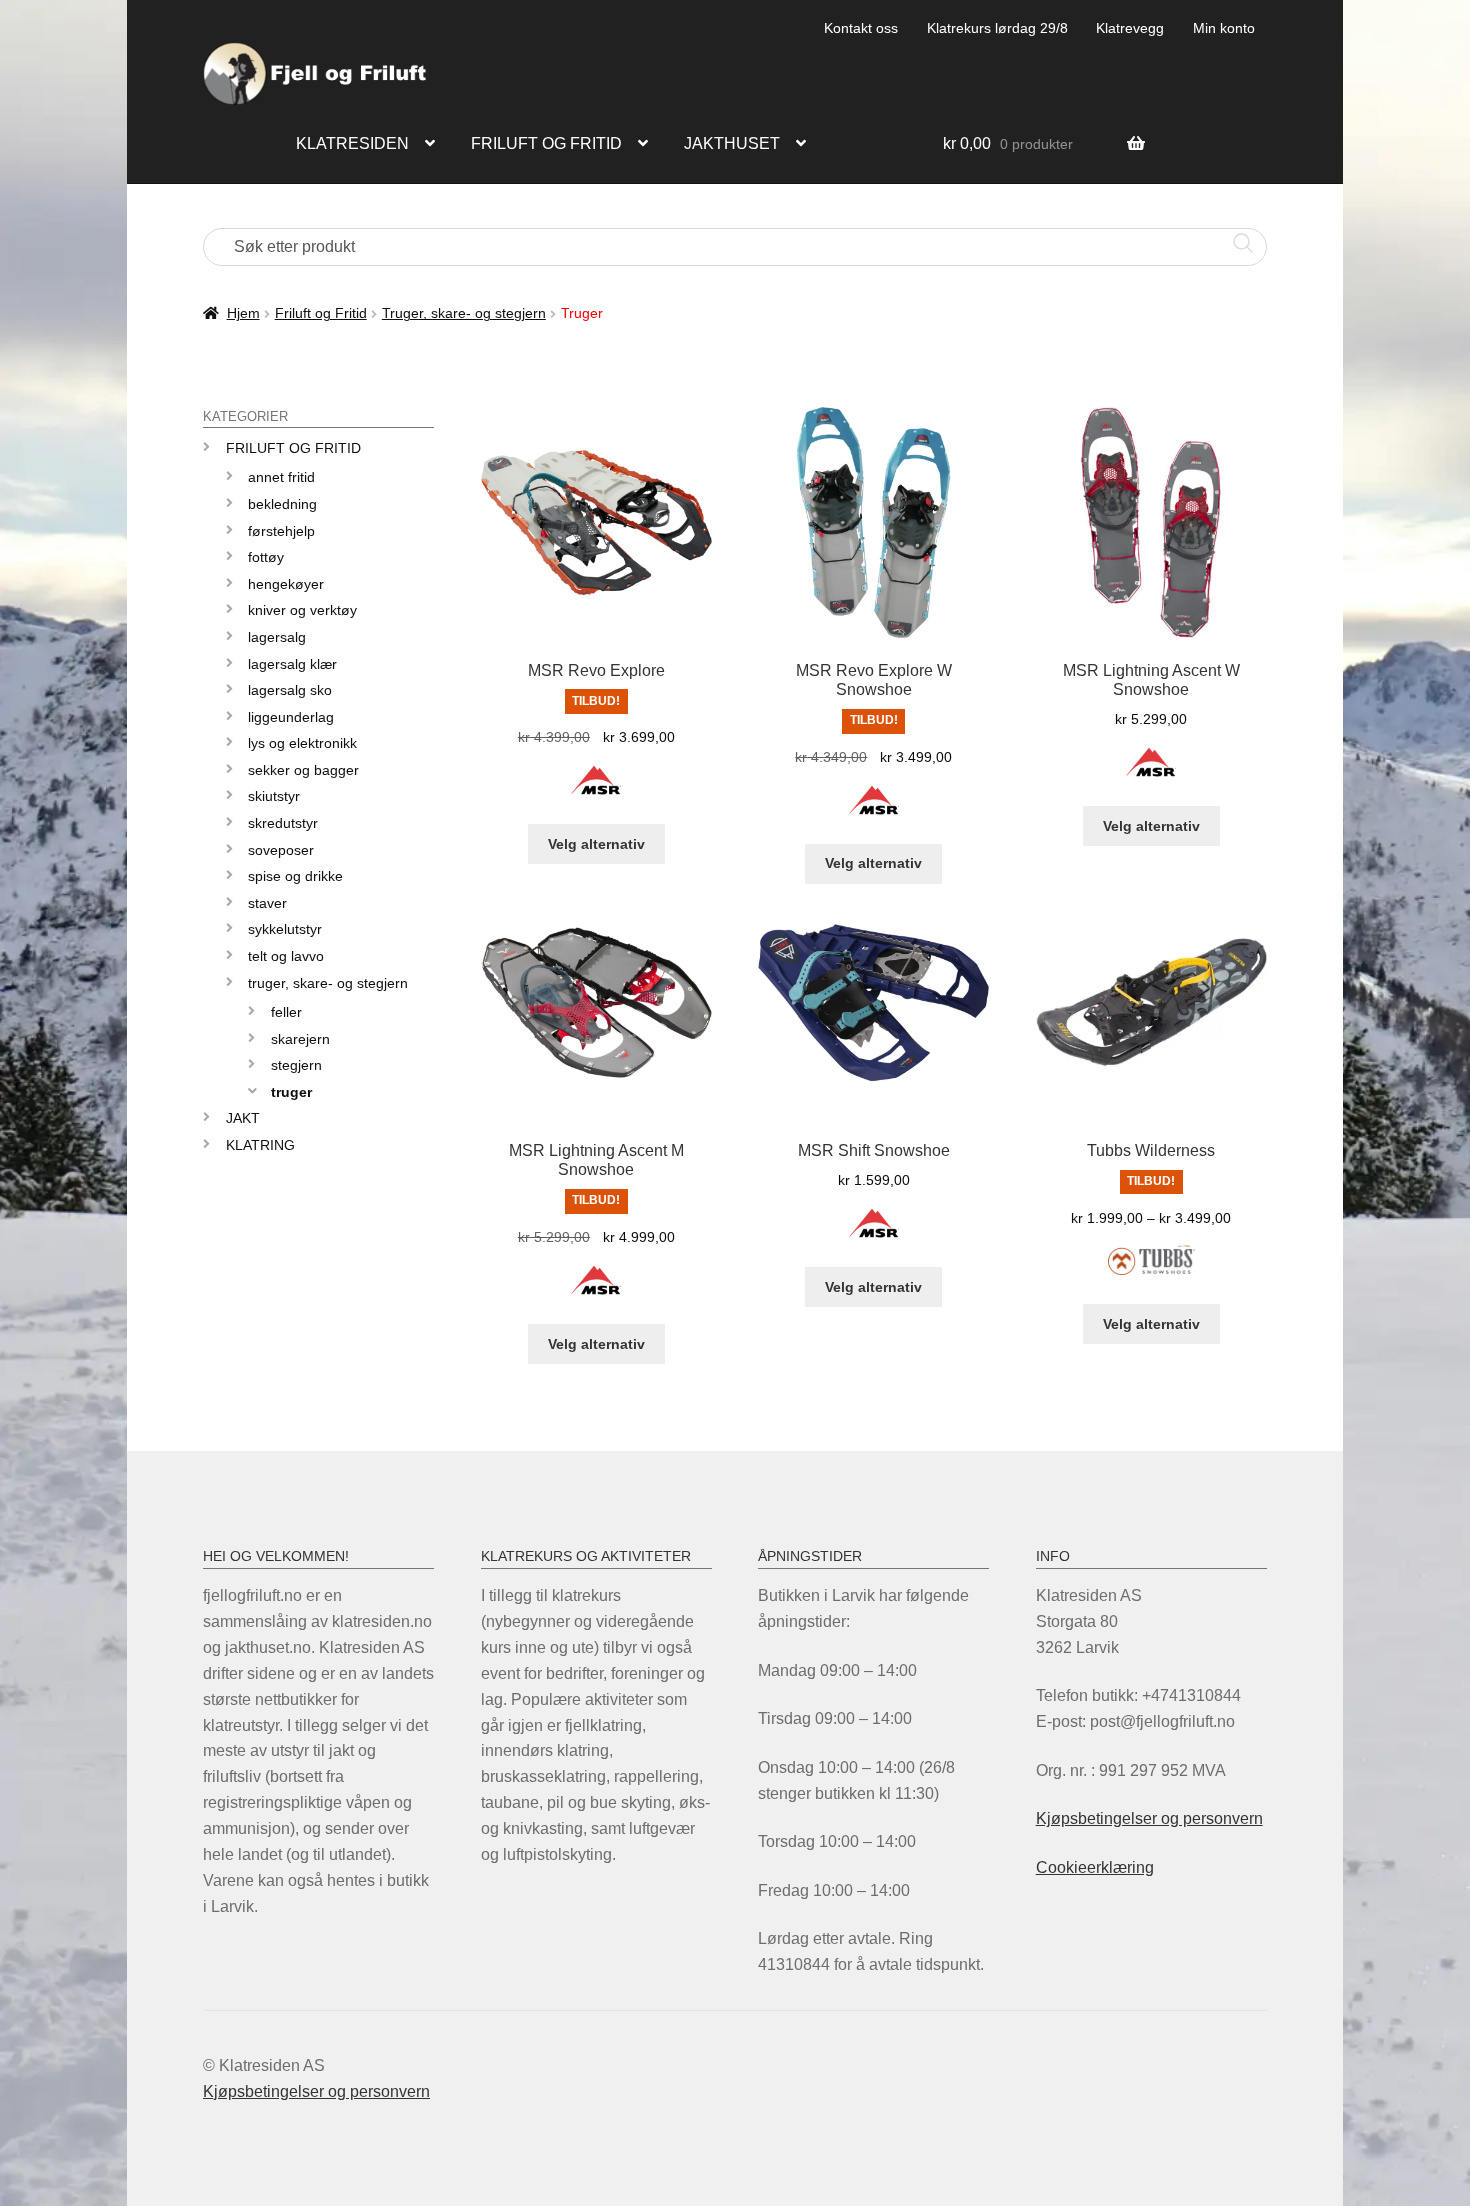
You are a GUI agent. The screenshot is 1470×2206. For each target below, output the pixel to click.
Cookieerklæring (1095, 1867)
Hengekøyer (286, 584)
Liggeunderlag (291, 717)
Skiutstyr (274, 796)
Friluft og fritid (546, 143)
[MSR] (596, 791)
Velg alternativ (596, 844)
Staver (267, 903)
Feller (286, 1012)
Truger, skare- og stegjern (464, 313)
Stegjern (296, 1065)
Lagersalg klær (292, 664)
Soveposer (281, 850)
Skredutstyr (283, 823)
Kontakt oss (861, 28)
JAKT (243, 1118)
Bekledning (282, 504)
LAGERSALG (277, 637)
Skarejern (300, 1039)
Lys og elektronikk (302, 743)
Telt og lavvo (286, 956)
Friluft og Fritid (321, 313)
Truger (291, 1092)
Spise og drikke (295, 876)
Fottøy (266, 557)
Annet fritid (281, 477)
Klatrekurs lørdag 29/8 (997, 28)
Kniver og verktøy (302, 610)
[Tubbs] (1151, 1271)
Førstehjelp (281, 531)
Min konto (1224, 28)
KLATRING (260, 1145)
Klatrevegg (1130, 28)
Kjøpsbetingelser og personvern (1149, 1818)
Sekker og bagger (303, 770)
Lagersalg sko (290, 690)
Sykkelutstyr (285, 929)
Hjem (243, 313)
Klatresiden (352, 143)
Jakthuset (732, 143)
